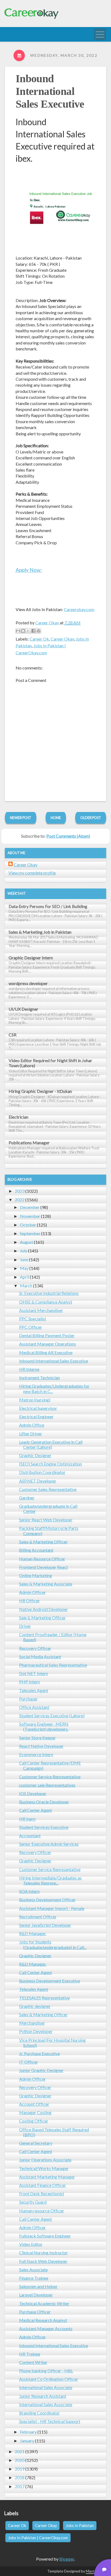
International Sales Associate (46, 2387)
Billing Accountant (36, 1550)
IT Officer (29, 2062)
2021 (20, 2451)
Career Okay (62, 639)
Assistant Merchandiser (41, 1310)
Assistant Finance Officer (43, 2185)
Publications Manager (29, 1143)
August (27, 1242)
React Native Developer (41, 1746)
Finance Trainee (34, 2278)
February (28, 2432)
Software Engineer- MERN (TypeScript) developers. (44, 1726)
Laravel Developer (36, 2295)
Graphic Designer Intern (31, 958)
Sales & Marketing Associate (46, 1584)
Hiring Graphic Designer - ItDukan (40, 1091)
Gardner (27, 1498)
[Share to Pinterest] (39, 631)
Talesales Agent (34, 1690)
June (24, 1260)
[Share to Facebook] (33, 631)
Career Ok (39, 639)
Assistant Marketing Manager (47, 2177)
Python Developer (36, 2031)
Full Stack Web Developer (43, 2261)
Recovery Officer (35, 1648)
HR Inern (27, 1819)
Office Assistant (34, 1707)
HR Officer (30, 1601)
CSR (13, 1035)
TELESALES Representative (44, 1998)
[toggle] (100, 34)
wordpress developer (28, 983)
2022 (20, 1200)
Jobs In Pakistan (80, 2526)
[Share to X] (28, 631)
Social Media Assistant (40, 1657)
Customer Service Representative (50, 1777)
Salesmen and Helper (38, 2286)
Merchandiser (32, 2023)
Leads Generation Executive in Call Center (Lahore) (51, 1444)
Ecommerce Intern (36, 1754)
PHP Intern (30, 1682)
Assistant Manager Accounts (46, 2328)
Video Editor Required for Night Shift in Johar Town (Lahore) (50, 1063)
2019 (20, 2469)
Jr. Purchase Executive (39, 2053)
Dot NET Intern (34, 1673)
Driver (25, 1626)
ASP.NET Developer (38, 1481)
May (24, 1268)
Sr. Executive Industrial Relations (49, 1293)
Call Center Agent (36, 1810)
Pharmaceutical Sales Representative (53, 1665)
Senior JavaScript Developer (45, 1925)
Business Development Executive (50, 1981)
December (30, 1207)
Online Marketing (36, 1575)
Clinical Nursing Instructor (44, 2252)
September (30, 1233)
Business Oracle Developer (44, 1802)
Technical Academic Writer (44, 2303)
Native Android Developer (44, 1609)
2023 (20, 1191)
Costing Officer (34, 2121)
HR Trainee (30, 2354)
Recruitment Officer (38, 1917)
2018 (20, 2477)
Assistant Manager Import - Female (52, 1908)
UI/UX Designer (23, 1009)
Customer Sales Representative (48, 1489)
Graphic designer (35, 2006)
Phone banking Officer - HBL (46, 2371)
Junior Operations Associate (45, 2160)
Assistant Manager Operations (48, 1344)
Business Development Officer (47, 1900)
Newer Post (21, 818)
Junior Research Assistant (43, 2396)
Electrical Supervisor (38, 1408)
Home (56, 818)
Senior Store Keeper (37, 1738)
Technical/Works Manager (44, 2168)
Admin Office (32, 1425)
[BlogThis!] (23, 631)
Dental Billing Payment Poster (47, 1335)
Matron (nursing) (35, 1400)
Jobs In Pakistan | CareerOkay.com (38, 2538)
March (26, 1286)
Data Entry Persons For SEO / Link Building (48, 906)
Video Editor (31, 2244)
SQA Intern (29, 1891)
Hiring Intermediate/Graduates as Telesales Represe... (50, 1880)
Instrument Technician (39, 1377)
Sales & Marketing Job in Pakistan (40, 932)
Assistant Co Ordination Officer (49, 2379)
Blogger (67, 2559)
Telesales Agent (34, 1989)
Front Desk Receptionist (42, 2194)
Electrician (18, 1117)
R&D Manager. (33, 1933)
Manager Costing (35, 2112)
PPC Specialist (33, 1319)
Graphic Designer (35, 1455)
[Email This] (18, 631)
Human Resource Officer (42, 1559)
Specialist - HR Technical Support (50, 2421)
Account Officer (34, 2104)
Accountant (30, 1836)
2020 (20, 2460)
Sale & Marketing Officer (42, 1618)
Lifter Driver (31, 1433)
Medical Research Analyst (43, 2320)
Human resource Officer (42, 2211)
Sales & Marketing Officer (43, 1542)
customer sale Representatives (47, 1785)
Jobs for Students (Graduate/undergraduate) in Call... (53, 1944)
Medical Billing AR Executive (46, 1352)
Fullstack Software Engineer (45, 2236)
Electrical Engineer (36, 1416)
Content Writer (33, 2362)
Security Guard (33, 2202)
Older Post (91, 818)
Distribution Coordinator (42, 1472)
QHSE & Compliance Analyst (46, 1302)
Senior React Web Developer (46, 1520)
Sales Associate (33, 2270)
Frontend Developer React (44, 1567)
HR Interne (29, 1369)
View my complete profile (32, 873)
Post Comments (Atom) (68, 836)
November (30, 1216)
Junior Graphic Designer (41, 2070)
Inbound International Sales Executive (50, 91)
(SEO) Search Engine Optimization (51, 1464)
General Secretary (36, 2143)
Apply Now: (29, 570)
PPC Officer (31, 1327)
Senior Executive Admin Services (49, 1844)
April (25, 1277)
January (27, 2441)
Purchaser (28, 1699)
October (28, 1225)
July (24, 1251)
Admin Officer (32, 1592)
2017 (20, 2486)
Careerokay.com (79, 609)
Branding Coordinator (39, 2413)
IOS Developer (33, 1793)
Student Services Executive (44, 1827)
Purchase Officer (35, 2312)
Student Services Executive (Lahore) (52, 1715)
